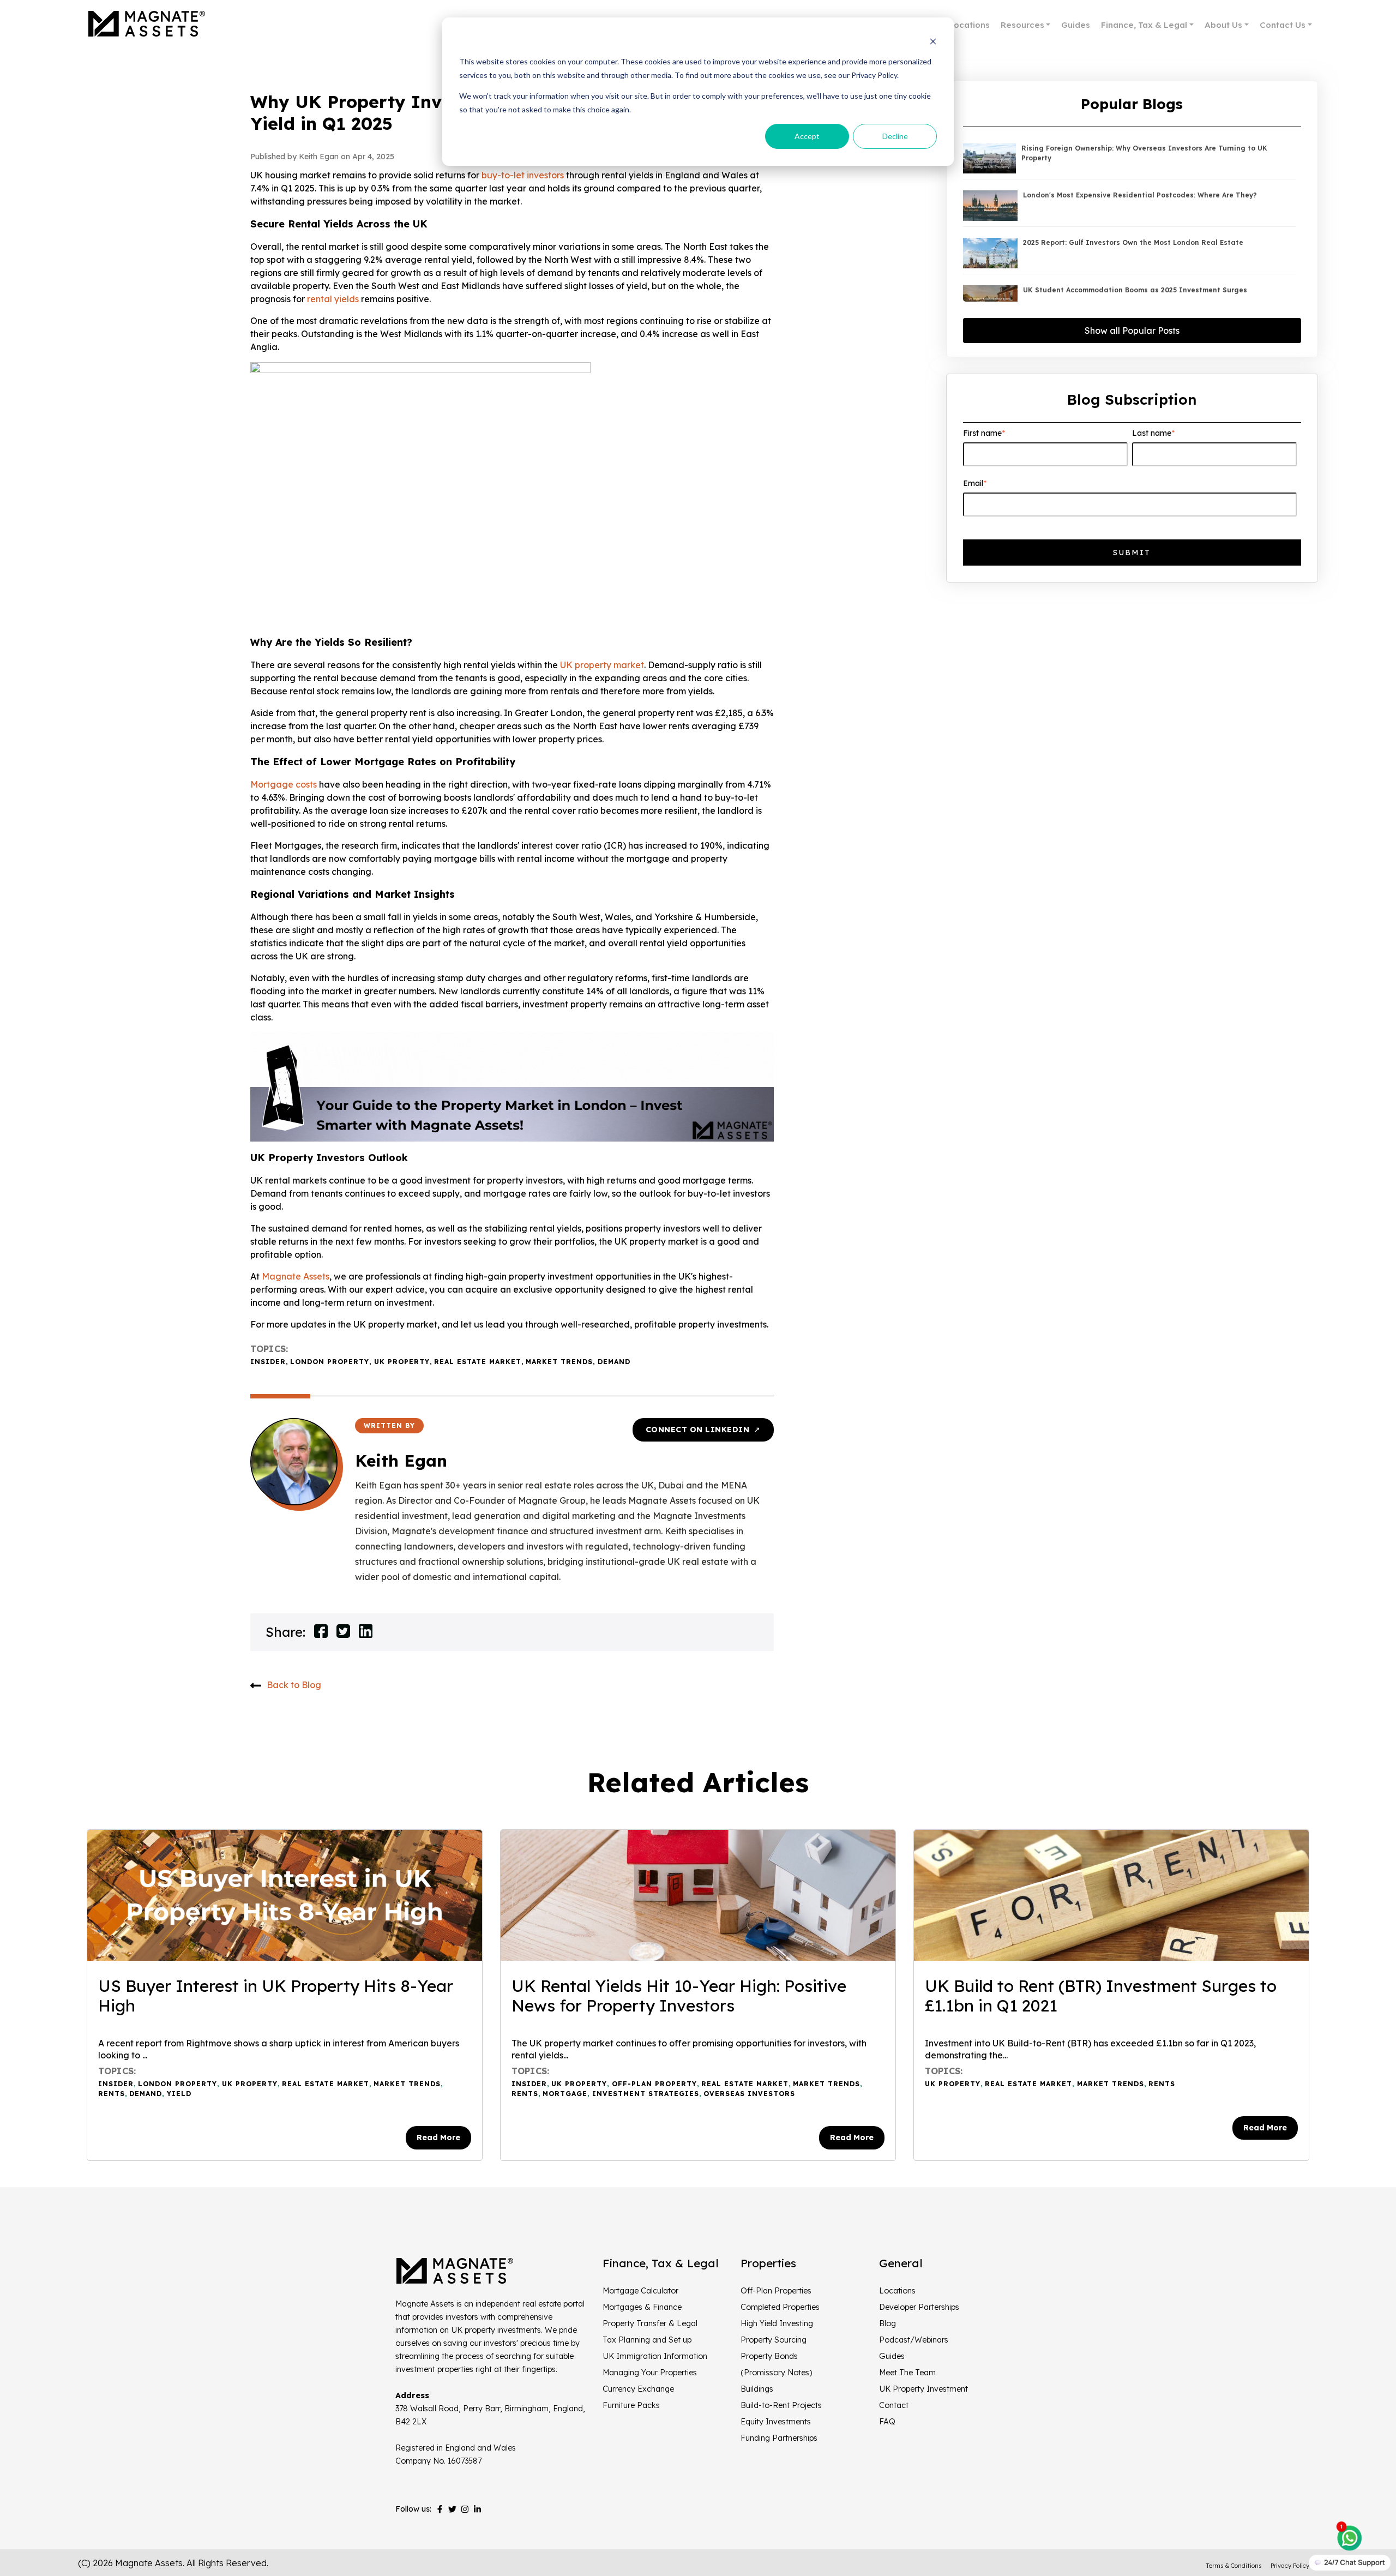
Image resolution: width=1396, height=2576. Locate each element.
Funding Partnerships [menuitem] (779, 2438)
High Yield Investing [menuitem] (777, 2323)
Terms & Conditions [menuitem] (1234, 2566)
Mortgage (565, 2094)
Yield (179, 2094)
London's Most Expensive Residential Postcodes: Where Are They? (1140, 195)
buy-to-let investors (523, 175)
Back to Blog (294, 1685)
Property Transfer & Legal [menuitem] (650, 2323)
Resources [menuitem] (1022, 25)
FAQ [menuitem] (887, 2422)
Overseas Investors (749, 2094)
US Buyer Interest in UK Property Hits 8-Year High (276, 1996)
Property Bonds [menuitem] (769, 2356)
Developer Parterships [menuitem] (919, 2307)
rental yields (333, 299)
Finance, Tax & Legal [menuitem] (1144, 25)
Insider (268, 1362)
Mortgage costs (284, 784)
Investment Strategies (646, 2094)
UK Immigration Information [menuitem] (655, 2356)
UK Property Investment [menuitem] (923, 2389)
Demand (614, 1362)
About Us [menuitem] (1223, 25)
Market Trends (559, 1362)
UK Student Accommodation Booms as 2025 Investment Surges (1135, 290)
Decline (895, 136)
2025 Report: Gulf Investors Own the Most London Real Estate (1133, 242)
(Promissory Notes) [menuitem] (776, 2373)
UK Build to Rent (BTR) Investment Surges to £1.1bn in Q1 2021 (1101, 1996)
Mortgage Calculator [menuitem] (640, 2291)
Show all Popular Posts (1132, 331)
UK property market (602, 665)
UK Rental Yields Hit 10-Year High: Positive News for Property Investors (679, 1996)
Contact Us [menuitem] (1283, 25)
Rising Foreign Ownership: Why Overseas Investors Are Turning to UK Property (1144, 153)
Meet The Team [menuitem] (907, 2373)
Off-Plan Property (654, 2084)
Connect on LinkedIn (703, 1430)
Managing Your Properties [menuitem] (650, 2373)
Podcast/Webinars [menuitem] (914, 2340)
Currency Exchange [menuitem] (638, 2389)
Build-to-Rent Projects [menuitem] (781, 2405)
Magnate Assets (296, 1276)
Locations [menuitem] (969, 25)
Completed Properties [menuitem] (780, 2307)
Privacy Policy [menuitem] (1290, 2566)
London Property (330, 1362)
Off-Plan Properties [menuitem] (776, 2291)
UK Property (402, 1362)
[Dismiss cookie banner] (933, 41)
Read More (438, 2137)
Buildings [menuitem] (757, 2389)
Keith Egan (401, 1461)
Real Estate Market (478, 1362)
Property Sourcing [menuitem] (774, 2340)
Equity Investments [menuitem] (776, 2422)
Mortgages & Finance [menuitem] (642, 2307)
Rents (112, 2094)
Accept (807, 136)
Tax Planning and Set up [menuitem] (647, 2340)
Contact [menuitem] (894, 2405)
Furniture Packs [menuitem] (631, 2405)
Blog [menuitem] (887, 2323)
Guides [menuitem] (1076, 25)
